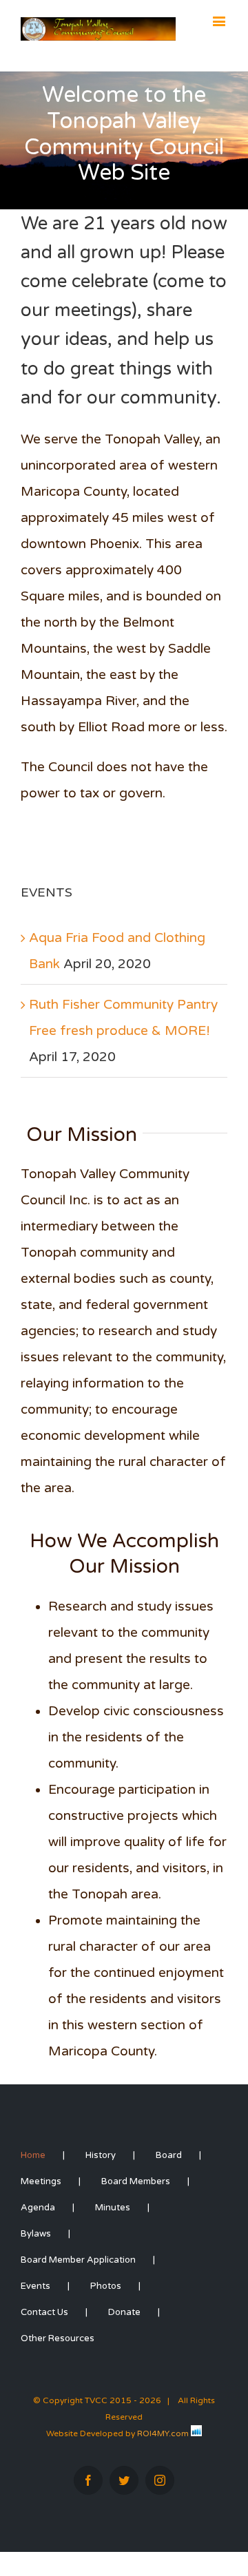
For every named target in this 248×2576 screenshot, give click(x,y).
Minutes (113, 2208)
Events (35, 2286)
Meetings (41, 2181)
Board (169, 2155)
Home (33, 2155)
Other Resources (58, 2338)
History (101, 2155)
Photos (106, 2286)
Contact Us (44, 2312)
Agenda (38, 2208)
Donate (124, 2312)
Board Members (136, 2181)
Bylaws (36, 2234)
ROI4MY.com (163, 2433)
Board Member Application (78, 2260)
